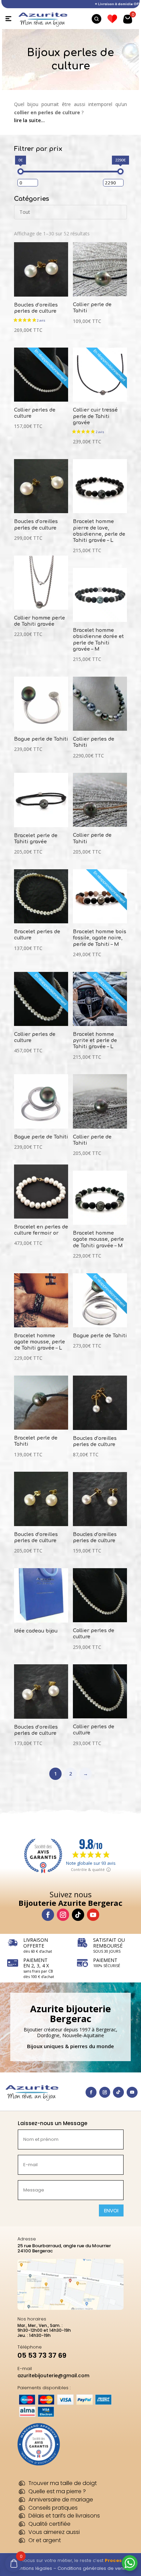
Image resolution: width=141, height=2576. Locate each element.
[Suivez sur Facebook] (48, 1915)
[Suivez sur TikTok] (78, 1915)
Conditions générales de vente (93, 2568)
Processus (118, 2560)
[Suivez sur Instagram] (63, 1915)
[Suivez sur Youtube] (93, 1915)
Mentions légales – (36, 2568)
